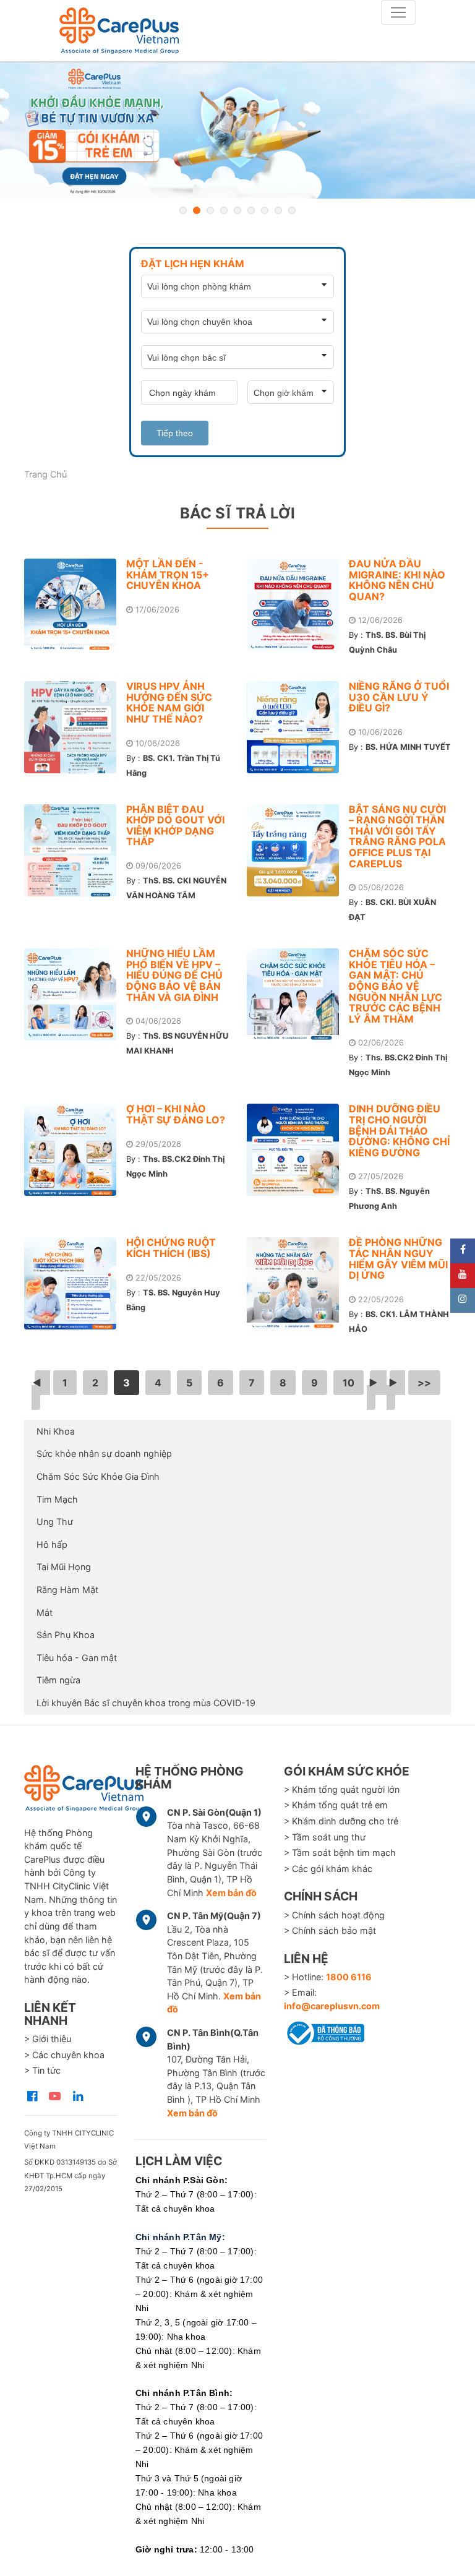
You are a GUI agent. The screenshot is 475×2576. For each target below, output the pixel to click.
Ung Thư (55, 1522)
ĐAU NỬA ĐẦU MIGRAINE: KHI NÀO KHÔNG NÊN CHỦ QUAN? (397, 580)
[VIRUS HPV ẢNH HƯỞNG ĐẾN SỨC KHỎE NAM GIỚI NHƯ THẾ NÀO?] (75, 727)
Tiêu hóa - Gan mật (77, 1658)
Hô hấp (52, 1544)
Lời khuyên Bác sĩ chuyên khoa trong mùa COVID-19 (146, 1703)
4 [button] (224, 210)
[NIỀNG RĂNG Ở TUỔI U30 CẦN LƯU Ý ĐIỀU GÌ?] (298, 727)
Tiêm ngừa (58, 1680)
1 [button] (183, 210)
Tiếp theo (175, 433)
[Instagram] (463, 1300)
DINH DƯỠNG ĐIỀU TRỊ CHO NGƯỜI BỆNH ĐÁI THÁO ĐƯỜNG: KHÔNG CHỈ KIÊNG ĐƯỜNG (399, 1130)
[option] (237, 131)
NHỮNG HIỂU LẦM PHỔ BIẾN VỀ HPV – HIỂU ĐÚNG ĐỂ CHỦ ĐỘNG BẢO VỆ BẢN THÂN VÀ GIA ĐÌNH (174, 975)
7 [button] (265, 210)
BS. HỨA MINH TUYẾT (408, 747)
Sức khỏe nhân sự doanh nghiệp (104, 1453)
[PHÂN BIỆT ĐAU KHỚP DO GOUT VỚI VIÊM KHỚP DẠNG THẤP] (75, 850)
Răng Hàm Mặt (67, 1590)
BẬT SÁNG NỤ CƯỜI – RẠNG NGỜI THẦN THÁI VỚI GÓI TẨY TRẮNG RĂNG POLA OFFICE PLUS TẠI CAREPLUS (397, 836)
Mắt (45, 1612)
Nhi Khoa (56, 1431)
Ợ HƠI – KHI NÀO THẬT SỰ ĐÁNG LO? (176, 1114)
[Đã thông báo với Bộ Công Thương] (324, 2031)
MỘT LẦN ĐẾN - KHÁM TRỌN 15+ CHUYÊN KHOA (168, 574)
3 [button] (210, 210)
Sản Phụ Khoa (66, 1635)
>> (424, 1383)
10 (349, 1383)
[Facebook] (463, 1251)
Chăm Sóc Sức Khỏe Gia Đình (98, 1476)
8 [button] (278, 210)
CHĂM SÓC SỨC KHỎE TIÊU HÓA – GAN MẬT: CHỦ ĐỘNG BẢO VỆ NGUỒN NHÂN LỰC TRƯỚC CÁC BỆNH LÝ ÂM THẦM (396, 986)
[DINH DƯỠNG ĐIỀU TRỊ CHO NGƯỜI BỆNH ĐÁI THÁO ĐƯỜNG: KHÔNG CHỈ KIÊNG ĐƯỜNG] (298, 1150)
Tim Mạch (57, 1499)
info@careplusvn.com (332, 2006)
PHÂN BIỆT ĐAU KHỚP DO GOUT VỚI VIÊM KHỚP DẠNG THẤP (175, 826)
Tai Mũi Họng (64, 1567)
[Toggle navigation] (398, 12)
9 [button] (292, 210)
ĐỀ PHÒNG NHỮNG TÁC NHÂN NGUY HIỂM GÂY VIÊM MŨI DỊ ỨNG (398, 1259)
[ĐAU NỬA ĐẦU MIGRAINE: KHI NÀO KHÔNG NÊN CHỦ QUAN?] (298, 605)
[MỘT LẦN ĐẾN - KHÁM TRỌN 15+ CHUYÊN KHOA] (75, 605)
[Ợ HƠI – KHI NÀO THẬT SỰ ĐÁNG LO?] (75, 1150)
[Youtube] (463, 1276)
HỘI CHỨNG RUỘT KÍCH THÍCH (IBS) (171, 1248)
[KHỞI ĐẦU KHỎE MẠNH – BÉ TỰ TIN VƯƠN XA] (237, 131)
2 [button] (197, 210)
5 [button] (237, 210)
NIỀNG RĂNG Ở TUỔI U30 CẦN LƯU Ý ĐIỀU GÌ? (399, 697)
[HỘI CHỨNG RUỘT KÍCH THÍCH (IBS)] (75, 1283)
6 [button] (251, 210)
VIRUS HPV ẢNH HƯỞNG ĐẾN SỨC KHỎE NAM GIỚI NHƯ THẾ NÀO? (169, 702)
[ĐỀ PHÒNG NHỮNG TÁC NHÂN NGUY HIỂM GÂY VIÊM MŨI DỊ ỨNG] (298, 1283)
